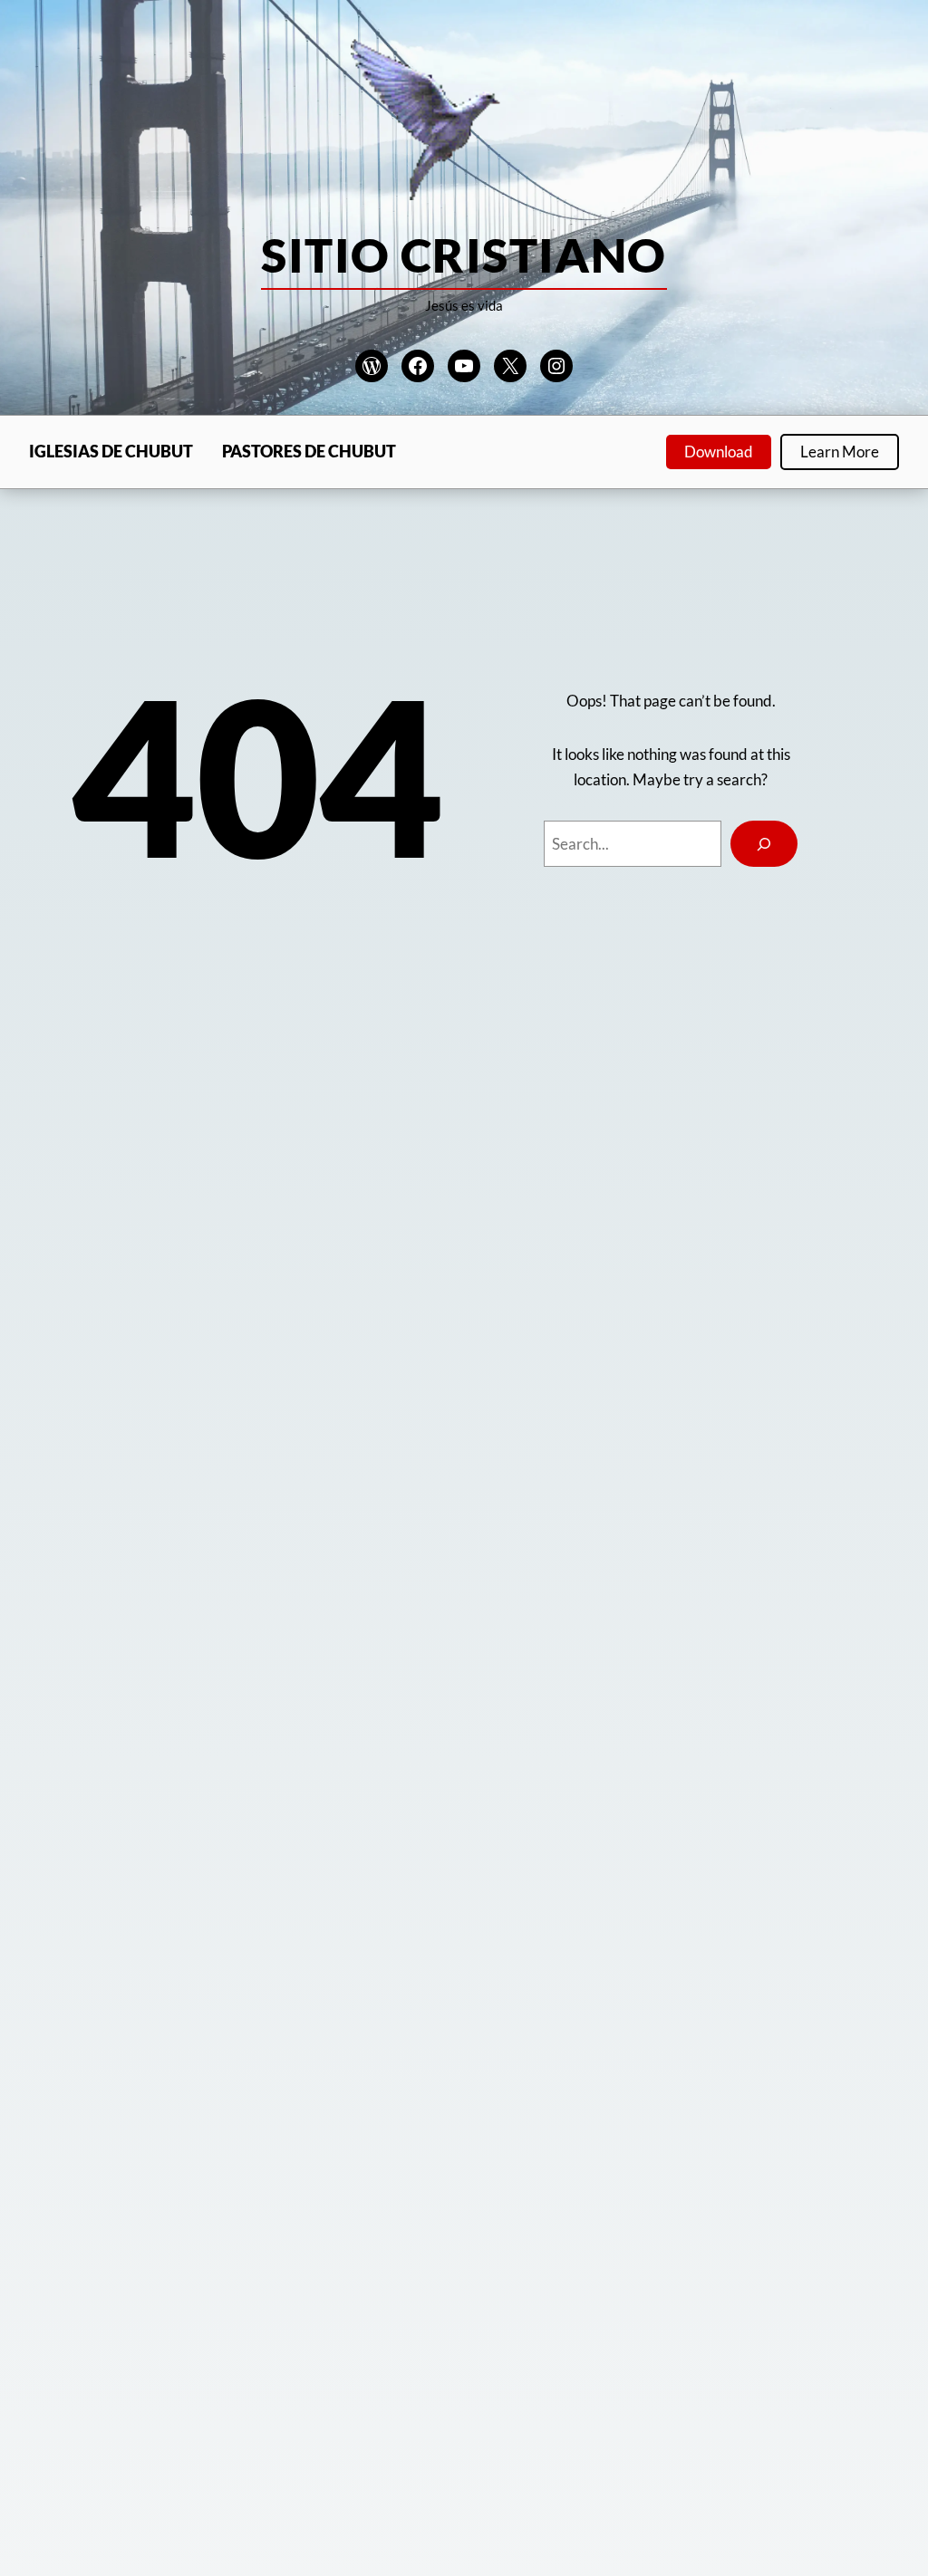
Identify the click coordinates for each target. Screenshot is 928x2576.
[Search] (764, 844)
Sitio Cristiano (464, 255)
